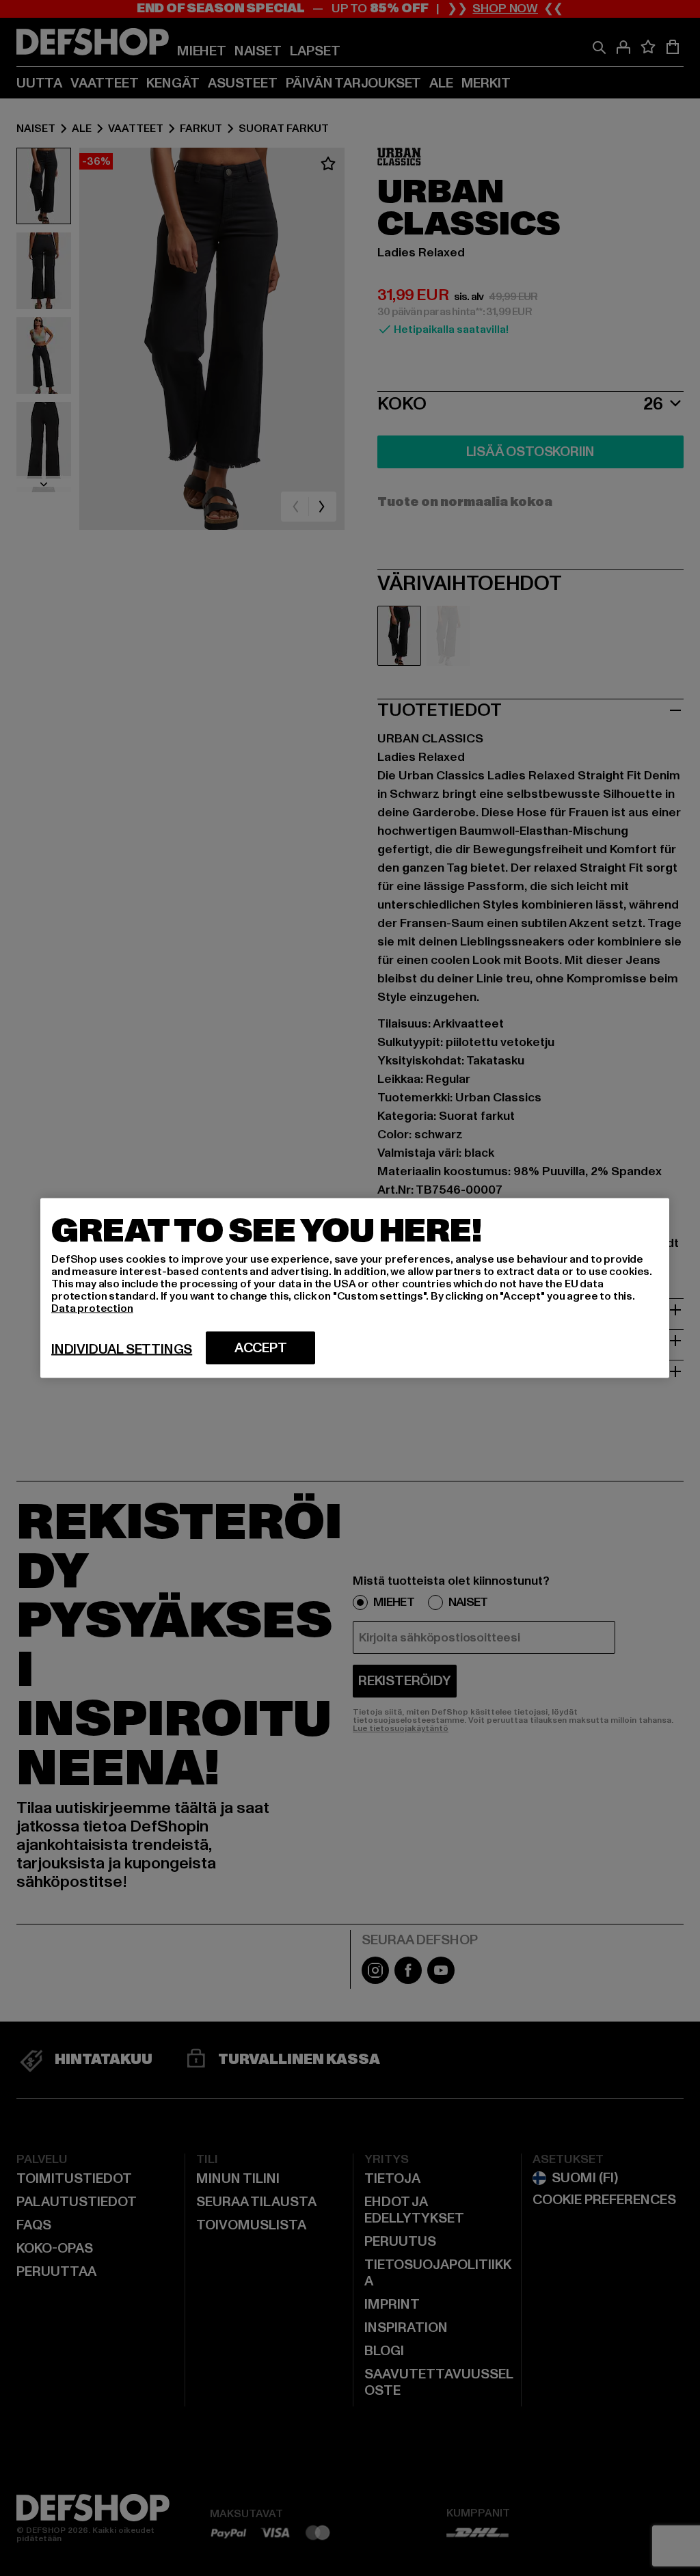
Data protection (92, 1309)
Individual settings (122, 1350)
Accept (261, 1348)
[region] (355, 1288)
